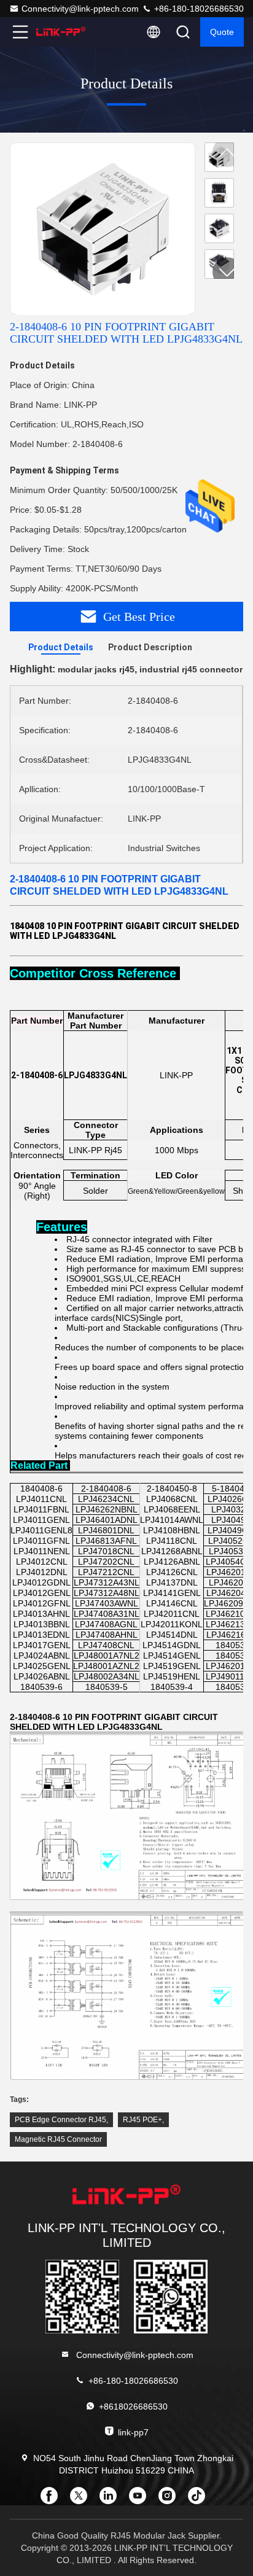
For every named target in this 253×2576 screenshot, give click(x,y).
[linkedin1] (112, 2500)
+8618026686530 (133, 2407)
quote (222, 32)
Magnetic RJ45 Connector (58, 2139)
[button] (227, 272)
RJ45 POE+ (142, 2120)
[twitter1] (82, 2500)
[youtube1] (141, 2500)
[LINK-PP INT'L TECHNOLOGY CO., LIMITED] (61, 32)
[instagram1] (171, 2500)
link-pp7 (133, 2432)
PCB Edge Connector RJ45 (60, 2120)
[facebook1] (53, 2500)
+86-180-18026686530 (198, 9)
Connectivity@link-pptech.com (80, 9)
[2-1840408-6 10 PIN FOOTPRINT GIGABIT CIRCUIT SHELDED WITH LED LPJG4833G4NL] (103, 229)
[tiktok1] (200, 2500)
